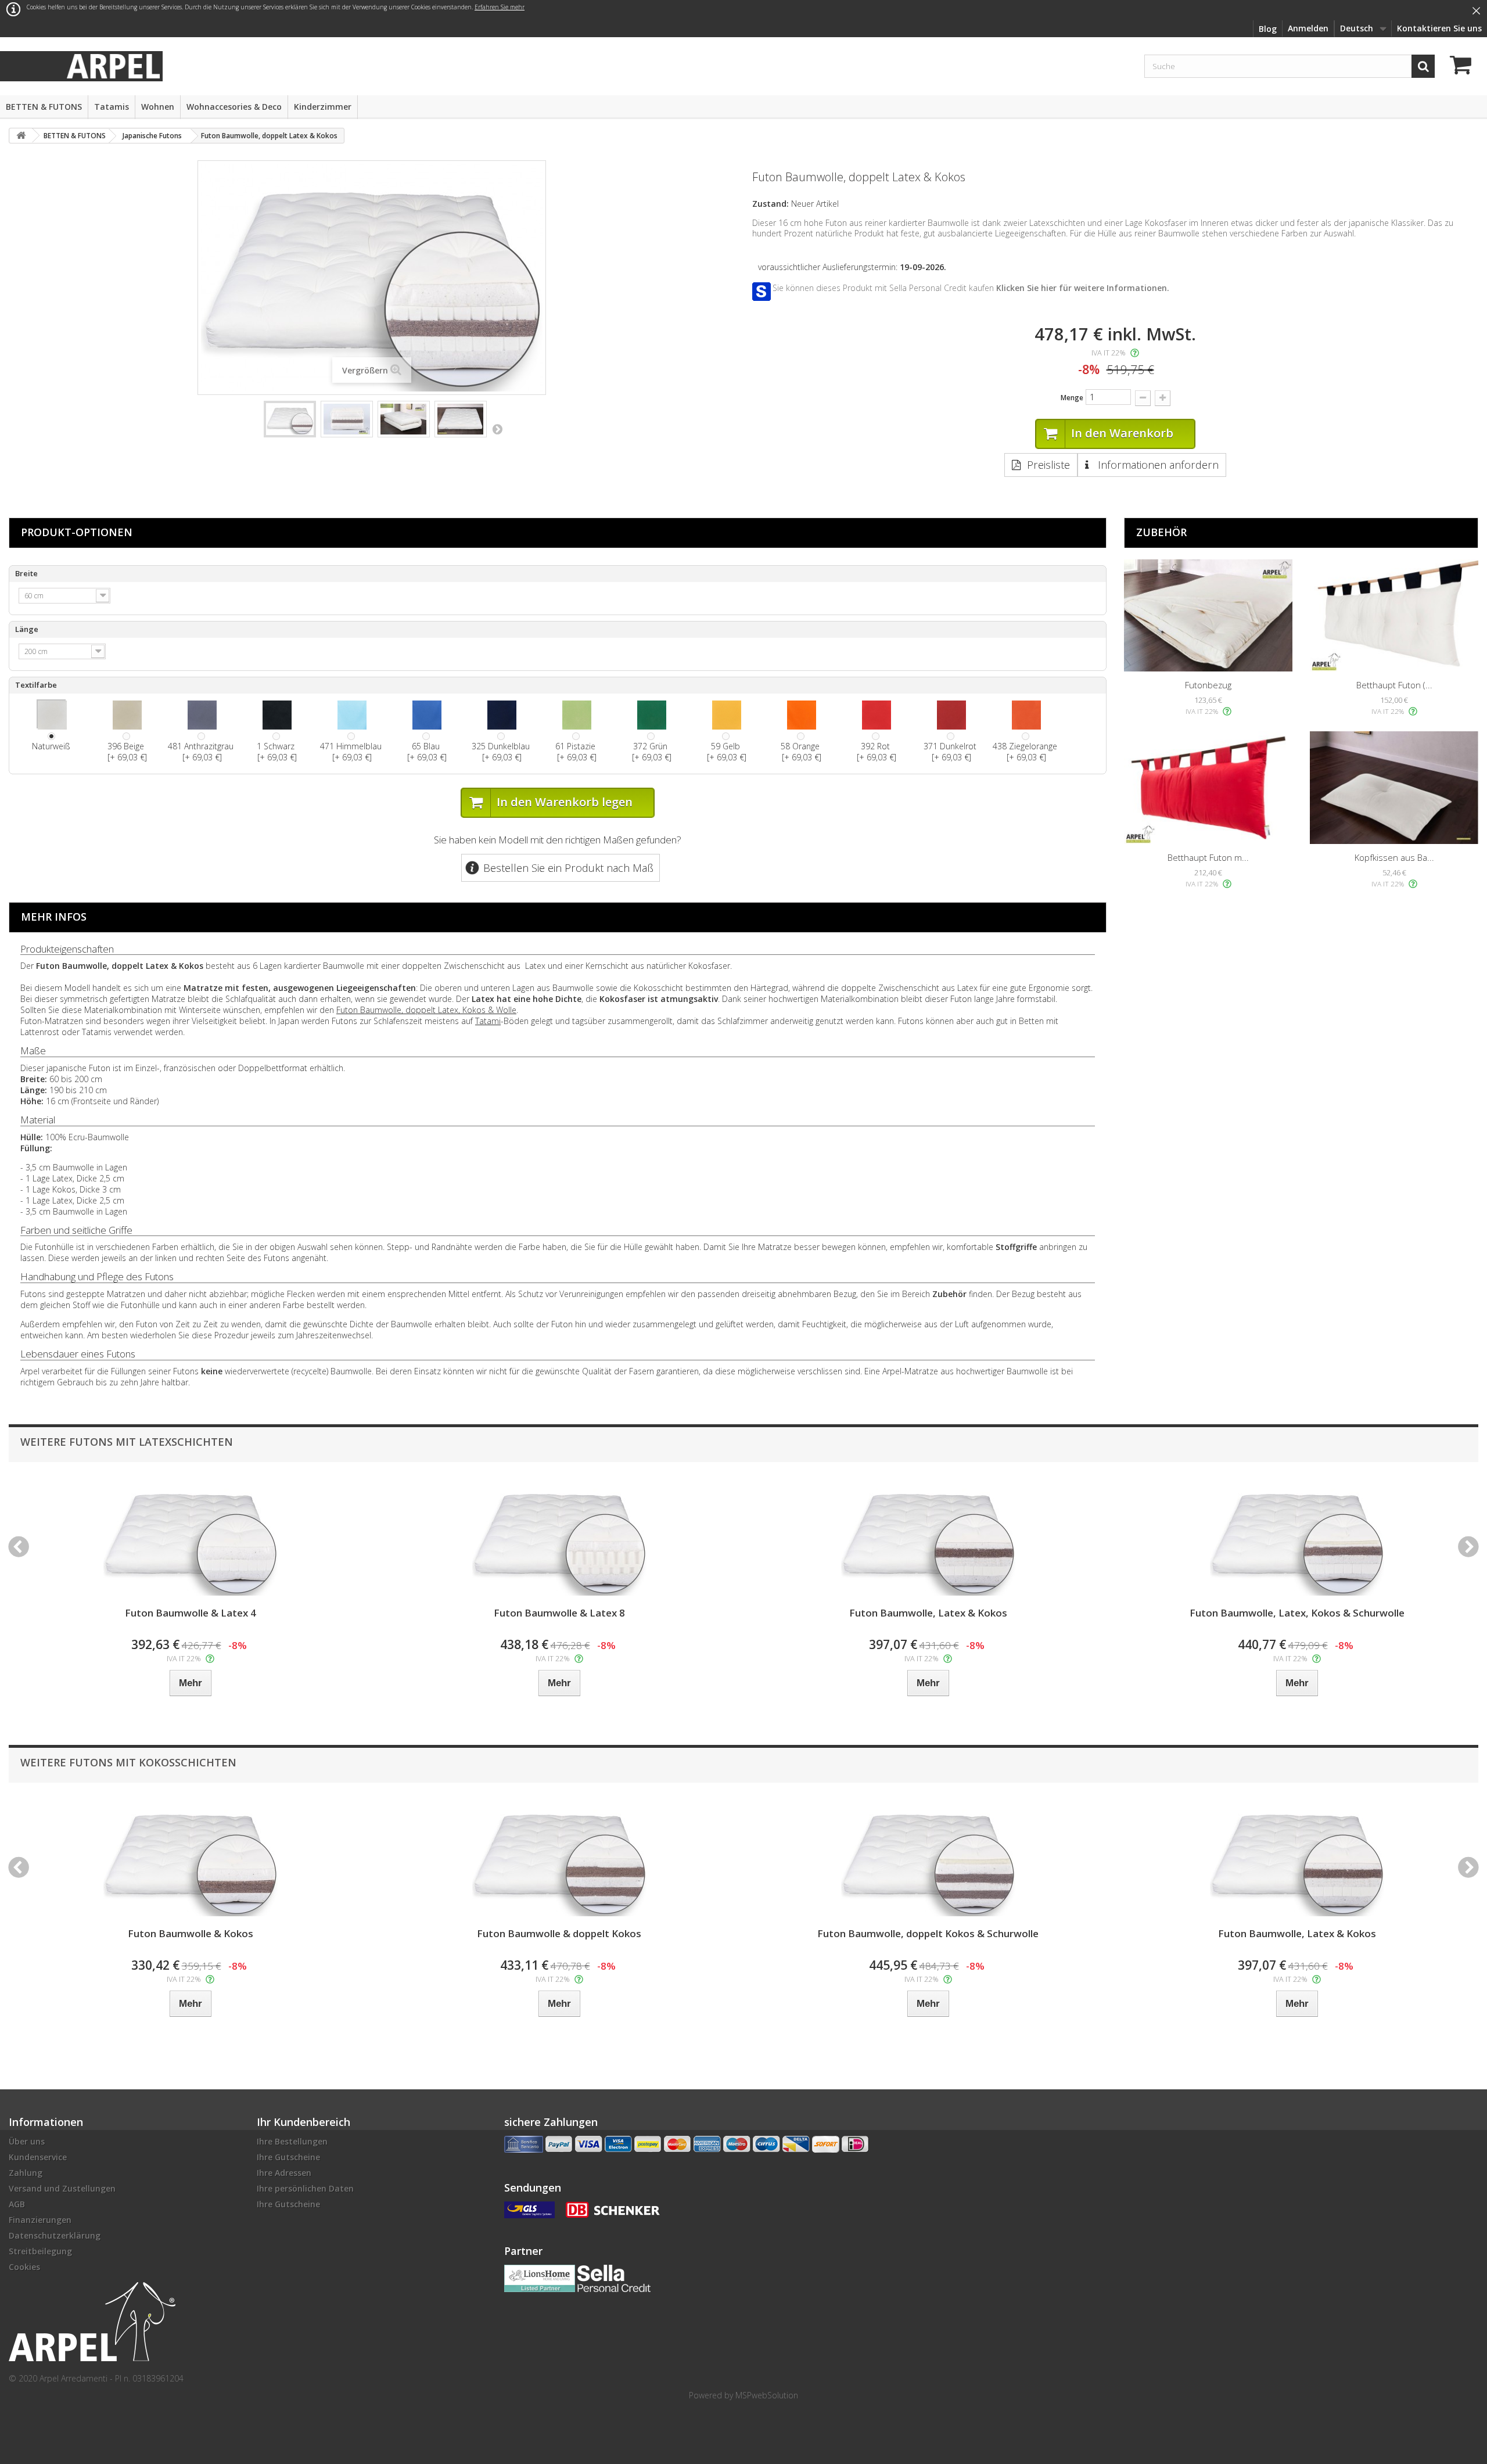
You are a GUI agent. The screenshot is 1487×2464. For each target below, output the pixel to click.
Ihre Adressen (284, 2173)
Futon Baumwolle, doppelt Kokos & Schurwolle (928, 1933)
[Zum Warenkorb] (1464, 67)
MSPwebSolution (767, 2395)
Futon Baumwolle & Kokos (191, 1933)
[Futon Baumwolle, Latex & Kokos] (928, 1538)
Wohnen (158, 107)
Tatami (488, 1021)
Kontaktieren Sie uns (1439, 28)
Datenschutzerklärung (55, 2235)
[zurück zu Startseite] (21, 136)
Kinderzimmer (323, 107)
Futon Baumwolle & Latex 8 (559, 1613)
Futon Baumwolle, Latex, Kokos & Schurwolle (1297, 1613)
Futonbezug (1208, 685)
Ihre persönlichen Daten (305, 2188)
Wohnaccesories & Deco (234, 107)
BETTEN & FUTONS (44, 107)
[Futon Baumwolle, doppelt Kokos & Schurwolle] (928, 1858)
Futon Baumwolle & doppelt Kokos (559, 1933)
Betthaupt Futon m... (1208, 857)
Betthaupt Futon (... (1394, 685)
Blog (1268, 29)
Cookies (24, 2267)
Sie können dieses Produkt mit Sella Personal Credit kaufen (971, 288)
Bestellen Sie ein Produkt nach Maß (568, 868)
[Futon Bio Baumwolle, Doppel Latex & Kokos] (290, 419)
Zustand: (771, 204)
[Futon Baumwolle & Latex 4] (190, 1538)
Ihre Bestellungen (292, 2141)
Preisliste (1048, 465)
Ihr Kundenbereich (303, 2122)
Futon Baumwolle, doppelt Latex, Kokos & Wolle (426, 1010)
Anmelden (1308, 28)
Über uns (27, 2141)
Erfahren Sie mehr (500, 7)
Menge (1072, 398)
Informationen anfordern (1157, 465)
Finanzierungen (40, 2220)
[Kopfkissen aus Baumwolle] (1394, 787)
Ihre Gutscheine (288, 2157)
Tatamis (112, 107)
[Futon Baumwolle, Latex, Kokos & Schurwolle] (1297, 1538)
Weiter (497, 429)
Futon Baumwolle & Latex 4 (191, 1613)
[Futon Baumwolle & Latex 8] (559, 1538)
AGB (17, 2204)
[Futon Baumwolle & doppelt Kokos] (559, 1858)
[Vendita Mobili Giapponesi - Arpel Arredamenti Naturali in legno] (113, 65)
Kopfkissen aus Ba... (1394, 857)
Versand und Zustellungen (62, 2188)
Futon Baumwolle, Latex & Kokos (928, 1613)
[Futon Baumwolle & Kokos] (190, 1858)
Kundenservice (38, 2157)
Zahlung (26, 2173)
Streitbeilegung (40, 2251)
